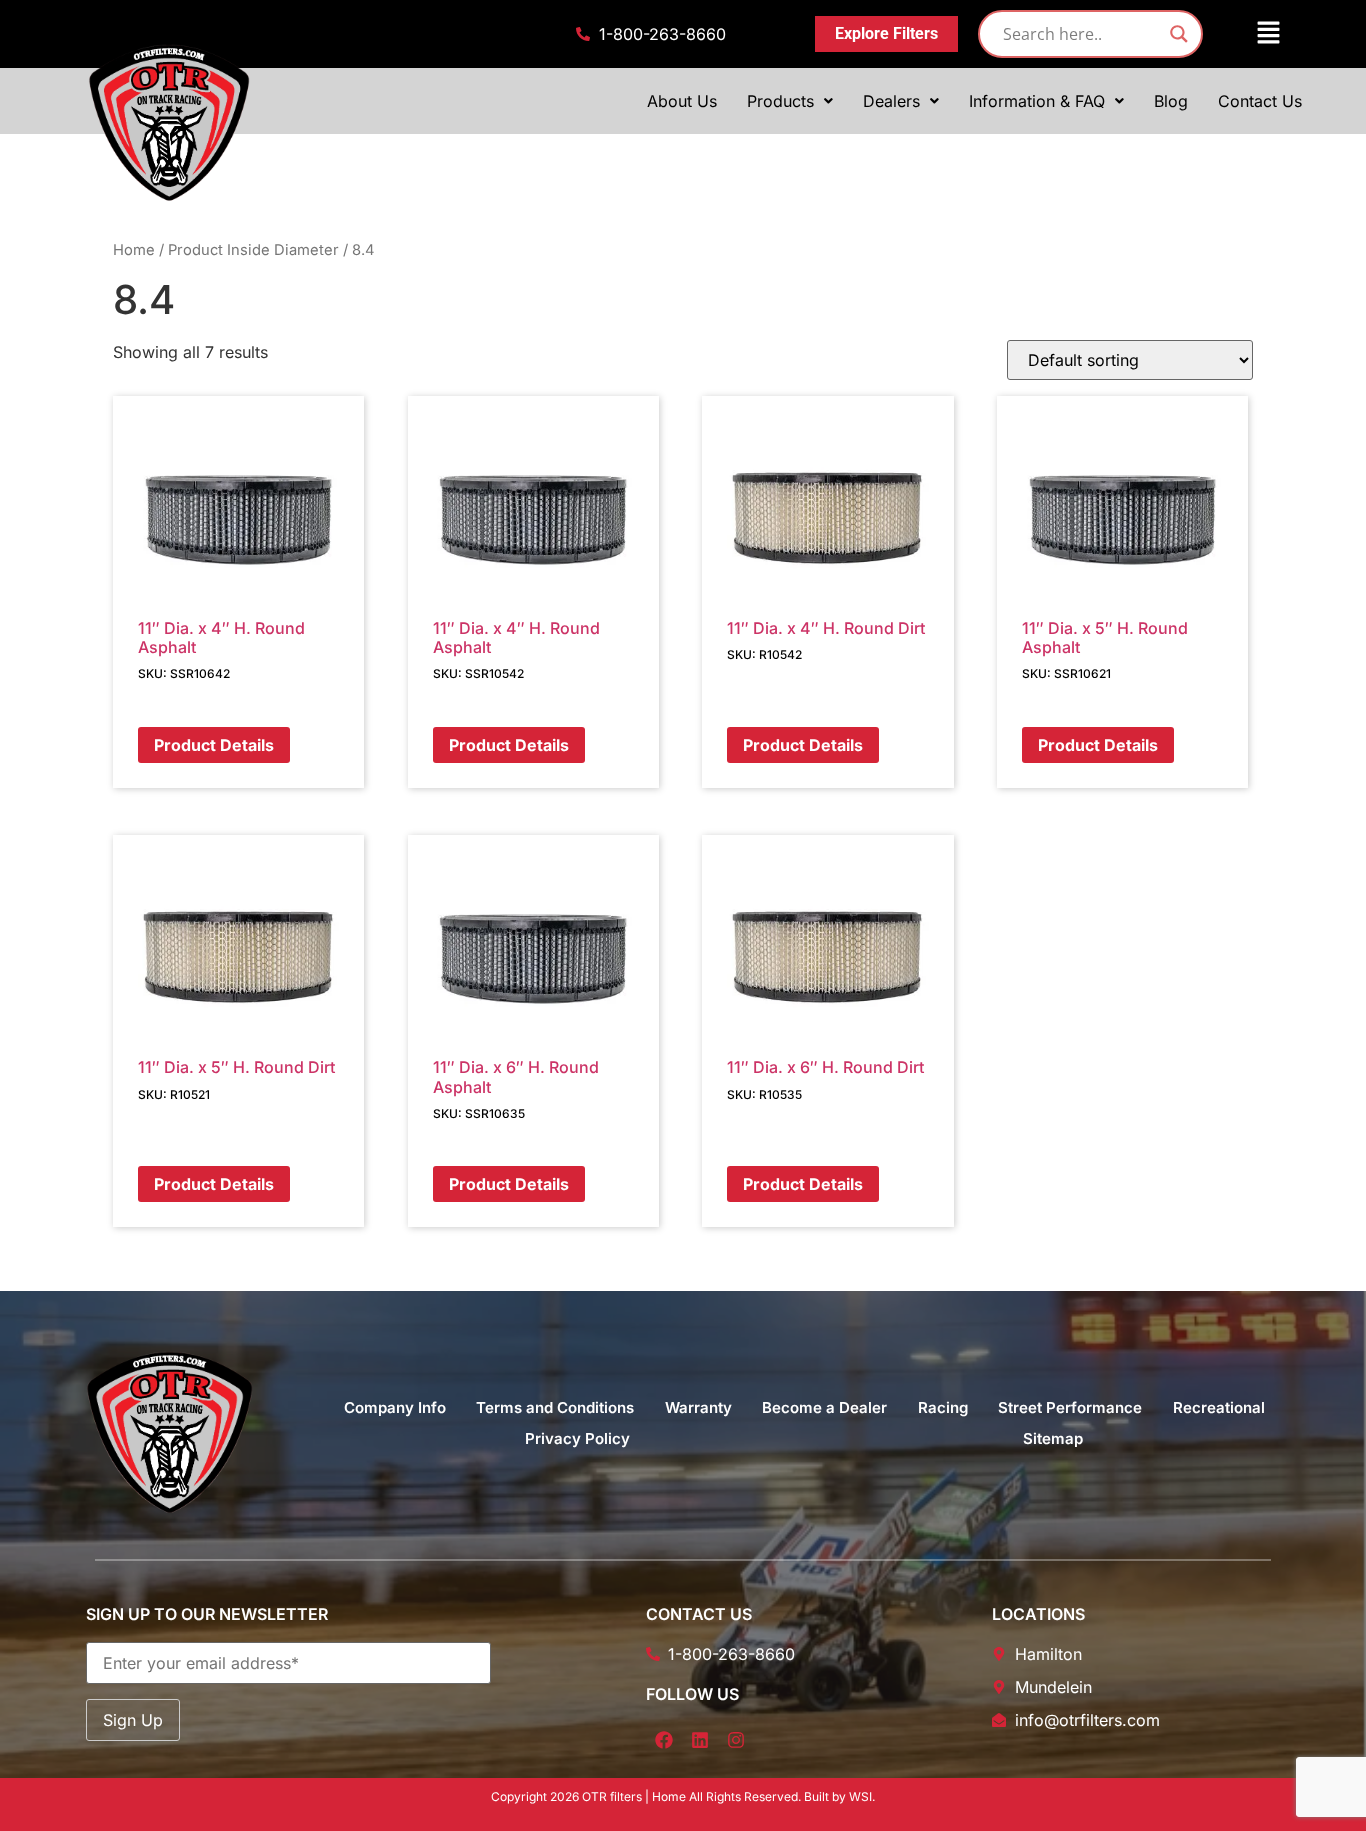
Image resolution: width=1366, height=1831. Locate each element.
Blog (1171, 101)
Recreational (1219, 1407)
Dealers (891, 101)
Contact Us (1260, 101)
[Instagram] (736, 1740)
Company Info (395, 1407)
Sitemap (1053, 1438)
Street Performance (1070, 1407)
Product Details (214, 745)
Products (780, 101)
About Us (682, 101)
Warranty (698, 1407)
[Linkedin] (700, 1740)
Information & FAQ (1037, 101)
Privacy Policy (577, 1438)
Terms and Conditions (555, 1407)
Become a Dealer (824, 1407)
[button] (1256, 33)
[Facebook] (664, 1740)
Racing (943, 1407)
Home (134, 250)
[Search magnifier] (1179, 34)
